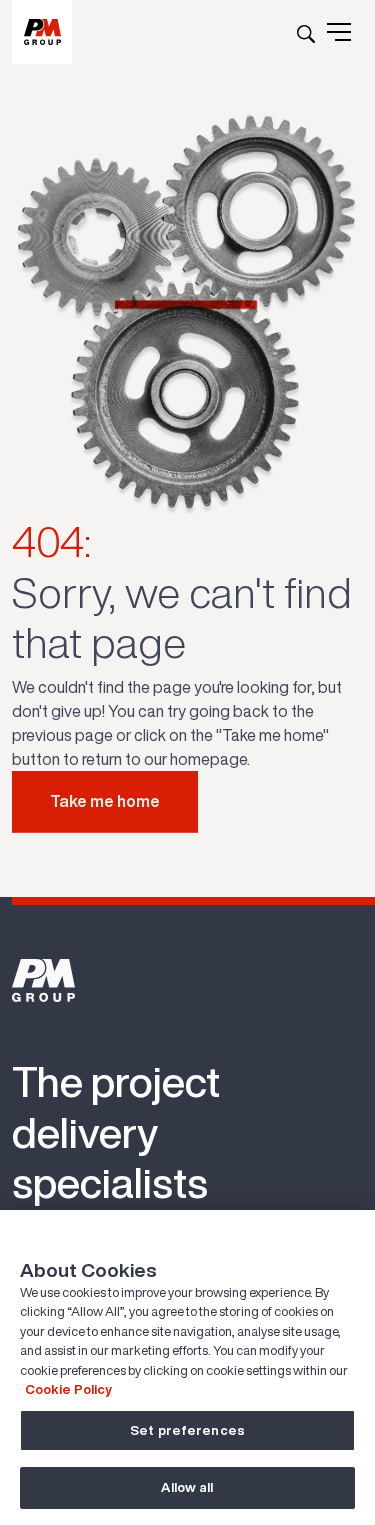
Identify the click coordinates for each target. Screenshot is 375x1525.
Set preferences (187, 1430)
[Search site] (306, 32)
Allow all (187, 1487)
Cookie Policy (68, 1389)
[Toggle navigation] (339, 32)
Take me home (105, 801)
